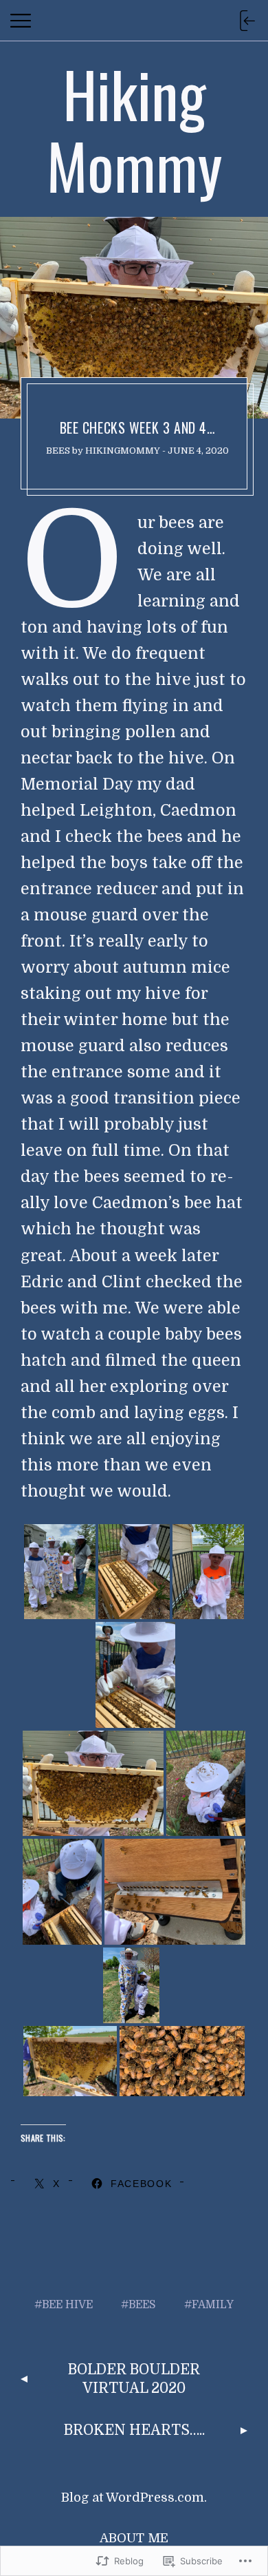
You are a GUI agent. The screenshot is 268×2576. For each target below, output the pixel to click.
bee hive (67, 2305)
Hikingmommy (123, 451)
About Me (134, 2538)
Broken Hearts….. (134, 2430)
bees (58, 451)
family (213, 2305)
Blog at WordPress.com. (134, 2498)
